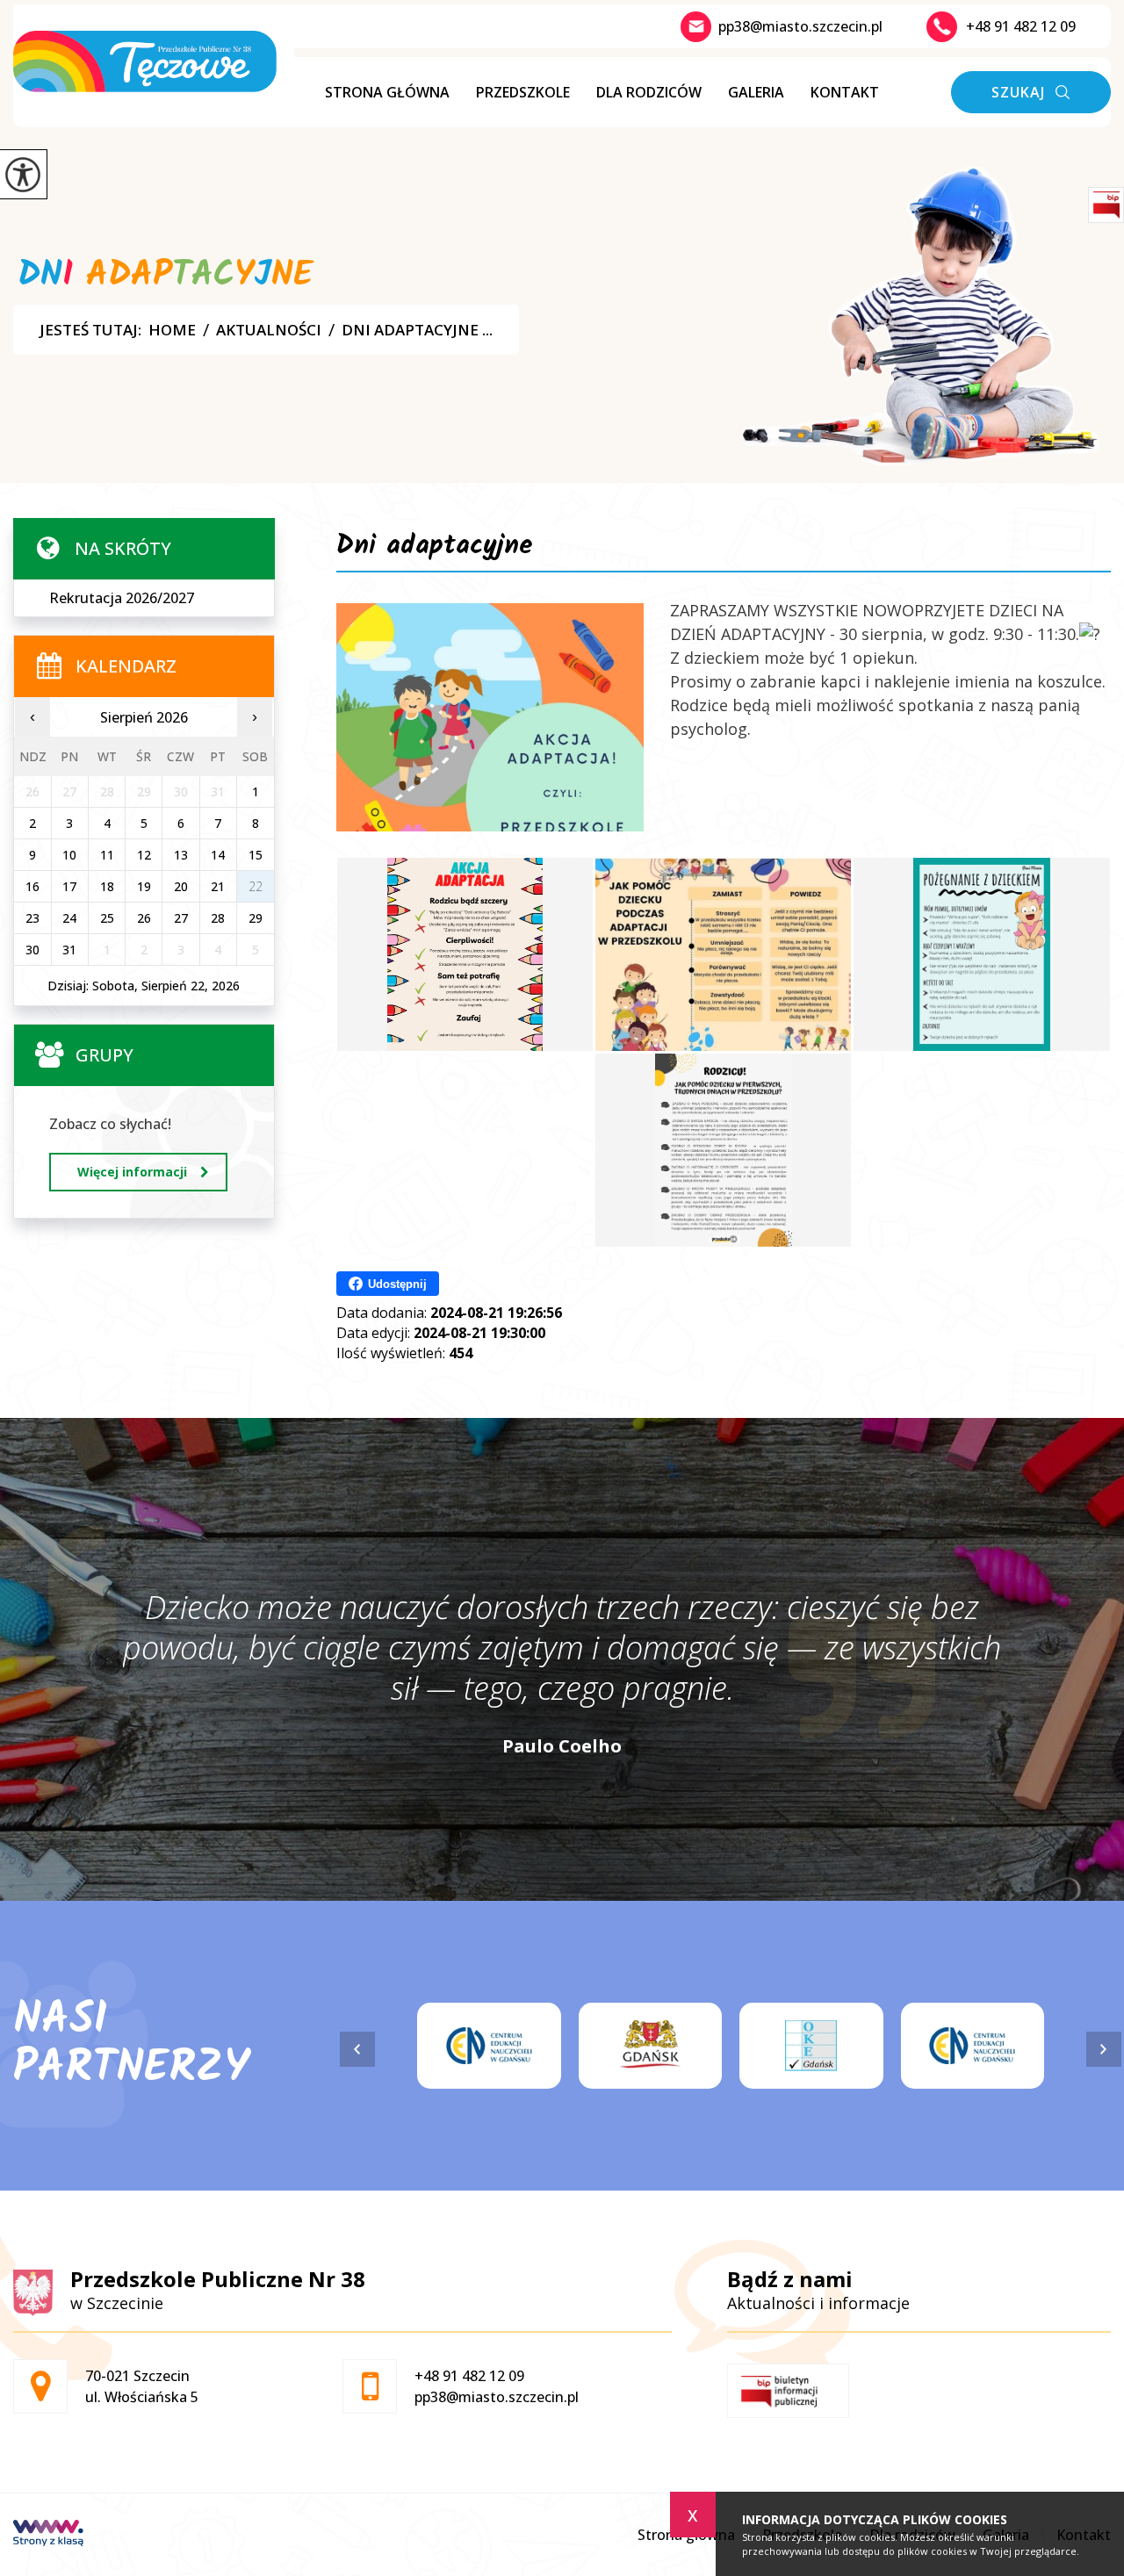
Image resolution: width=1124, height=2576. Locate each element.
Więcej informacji (132, 1172)
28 (218, 918)
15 (256, 855)
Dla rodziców (649, 92)
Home (172, 330)
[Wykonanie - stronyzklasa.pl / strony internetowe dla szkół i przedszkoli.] (48, 2535)
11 (107, 855)
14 (218, 855)
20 (181, 886)
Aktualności (269, 330)
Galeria (756, 92)
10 (69, 855)
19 (144, 886)
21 (218, 886)
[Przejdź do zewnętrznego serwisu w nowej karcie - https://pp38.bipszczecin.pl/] (788, 2391)
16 (32, 886)
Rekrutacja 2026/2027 (122, 598)
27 (181, 918)
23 (32, 918)
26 (144, 918)
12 (144, 855)
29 (256, 918)
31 (69, 950)
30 (32, 950)
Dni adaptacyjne (434, 549)
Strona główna (387, 92)
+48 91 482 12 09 (1021, 26)
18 (107, 886)
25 (107, 918)
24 (69, 918)
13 (181, 855)
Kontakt (845, 92)
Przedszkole (523, 92)
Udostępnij (397, 1284)
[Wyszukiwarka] (1031, 92)
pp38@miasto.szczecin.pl (800, 26)
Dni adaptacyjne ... (417, 330)
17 (69, 886)
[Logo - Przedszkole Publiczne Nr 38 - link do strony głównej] (154, 61)
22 (256, 886)
